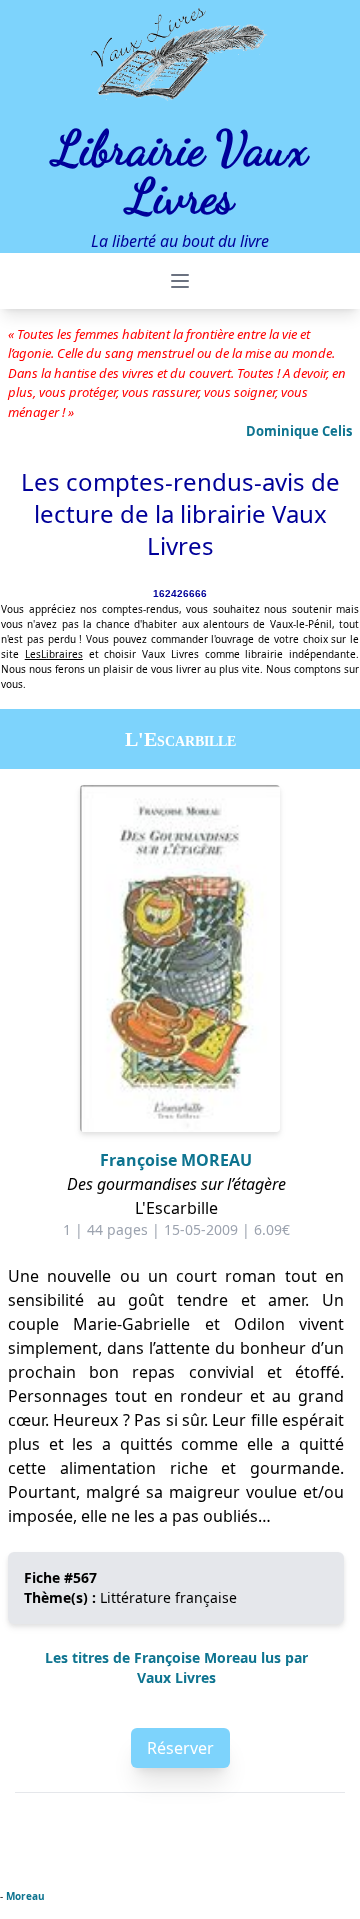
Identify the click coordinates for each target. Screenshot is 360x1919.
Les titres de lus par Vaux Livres (176, 1667)
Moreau (25, 1896)
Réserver (180, 1748)
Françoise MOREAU (176, 1160)
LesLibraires (54, 654)
